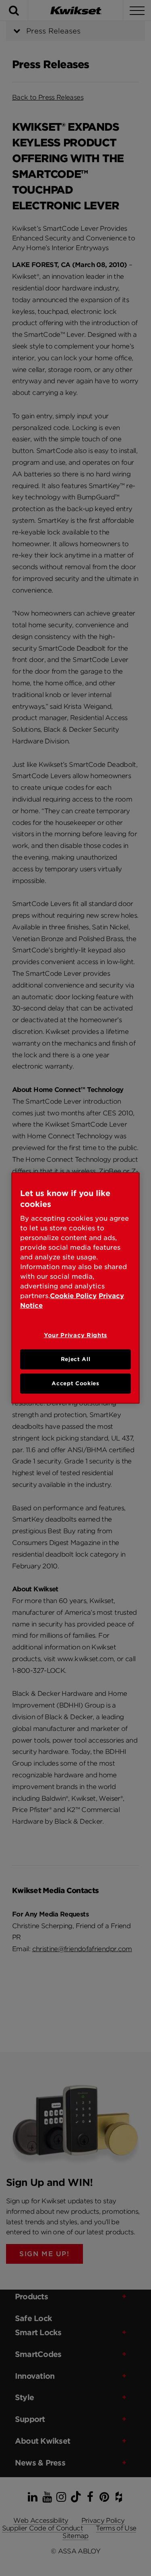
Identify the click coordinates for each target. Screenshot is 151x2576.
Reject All (76, 1359)
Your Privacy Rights (75, 1335)
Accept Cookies (75, 1383)
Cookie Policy (73, 1296)
